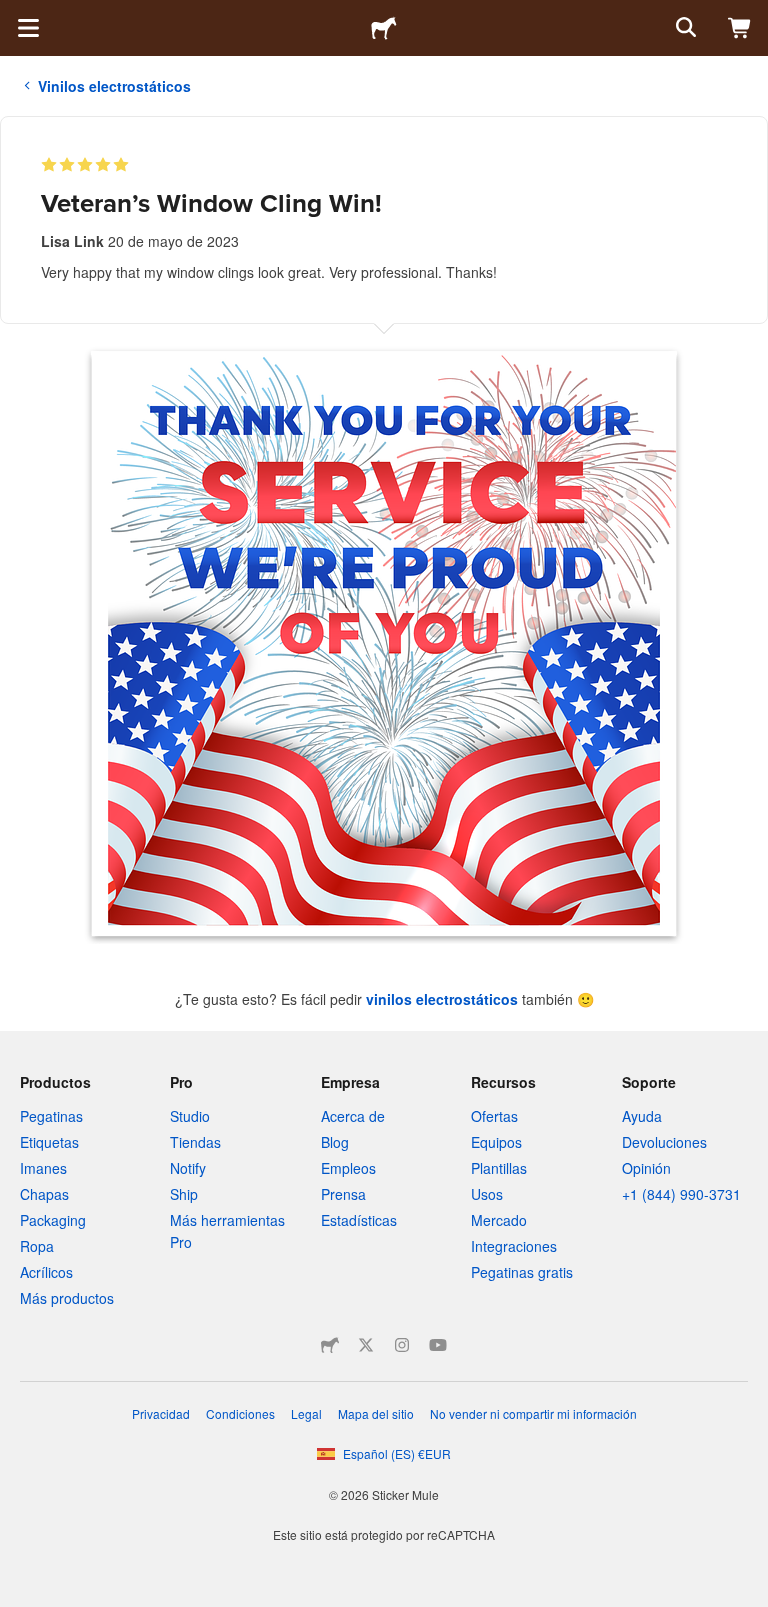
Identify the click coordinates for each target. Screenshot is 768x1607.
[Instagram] (402, 1345)
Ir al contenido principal (15, 15)
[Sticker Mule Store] (330, 1345)
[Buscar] (684, 28)
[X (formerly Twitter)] (366, 1345)
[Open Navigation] (28, 28)
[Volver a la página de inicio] (384, 28)
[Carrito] (740, 28)
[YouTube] (438, 1345)
